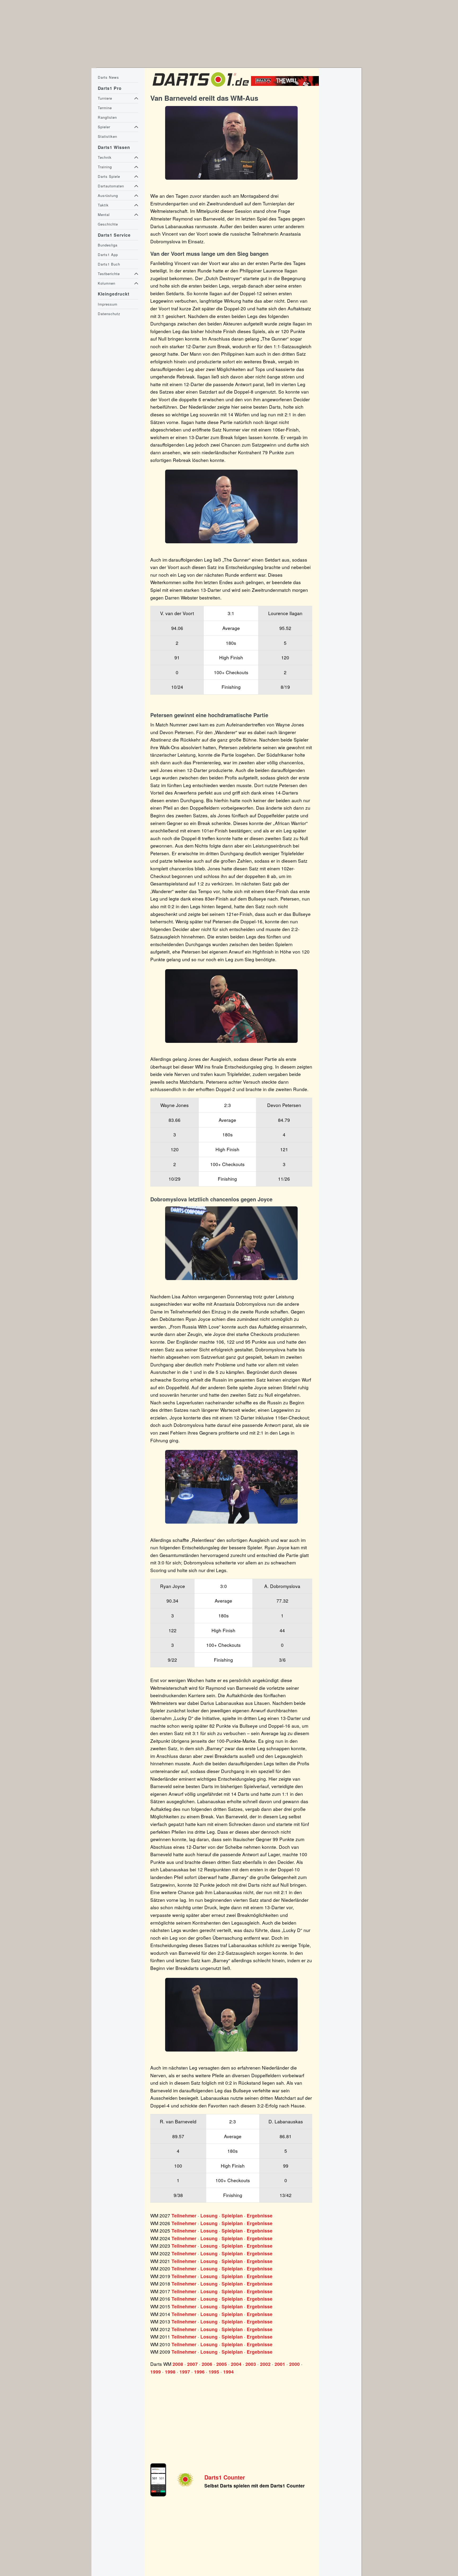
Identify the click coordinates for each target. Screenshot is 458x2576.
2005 (222, 2364)
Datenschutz (109, 314)
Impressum (108, 304)
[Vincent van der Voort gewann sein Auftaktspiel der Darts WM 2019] (231, 506)
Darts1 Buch (109, 264)
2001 (280, 2364)
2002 (265, 2364)
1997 (185, 2372)
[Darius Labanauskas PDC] (231, 2015)
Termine (105, 108)
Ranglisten (107, 117)
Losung (209, 2216)
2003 (251, 2364)
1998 (170, 2372)
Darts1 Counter (225, 2477)
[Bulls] (286, 84)
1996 (199, 2372)
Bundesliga (108, 245)
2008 (178, 2364)
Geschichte (108, 224)
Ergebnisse (260, 2216)
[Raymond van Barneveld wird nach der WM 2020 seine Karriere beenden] (231, 143)
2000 (294, 2364)
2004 (236, 2364)
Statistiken (107, 136)
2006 (207, 2364)
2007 (192, 2364)
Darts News (108, 77)
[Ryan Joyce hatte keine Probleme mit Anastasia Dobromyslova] (231, 1243)
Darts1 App (108, 255)
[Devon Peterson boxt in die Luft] (231, 1006)
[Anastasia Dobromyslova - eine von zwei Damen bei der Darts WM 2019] (231, 1487)
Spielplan (232, 2216)
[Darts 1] (201, 88)
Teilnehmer (184, 2216)
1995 (214, 2372)
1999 (156, 2372)
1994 (228, 2372)
